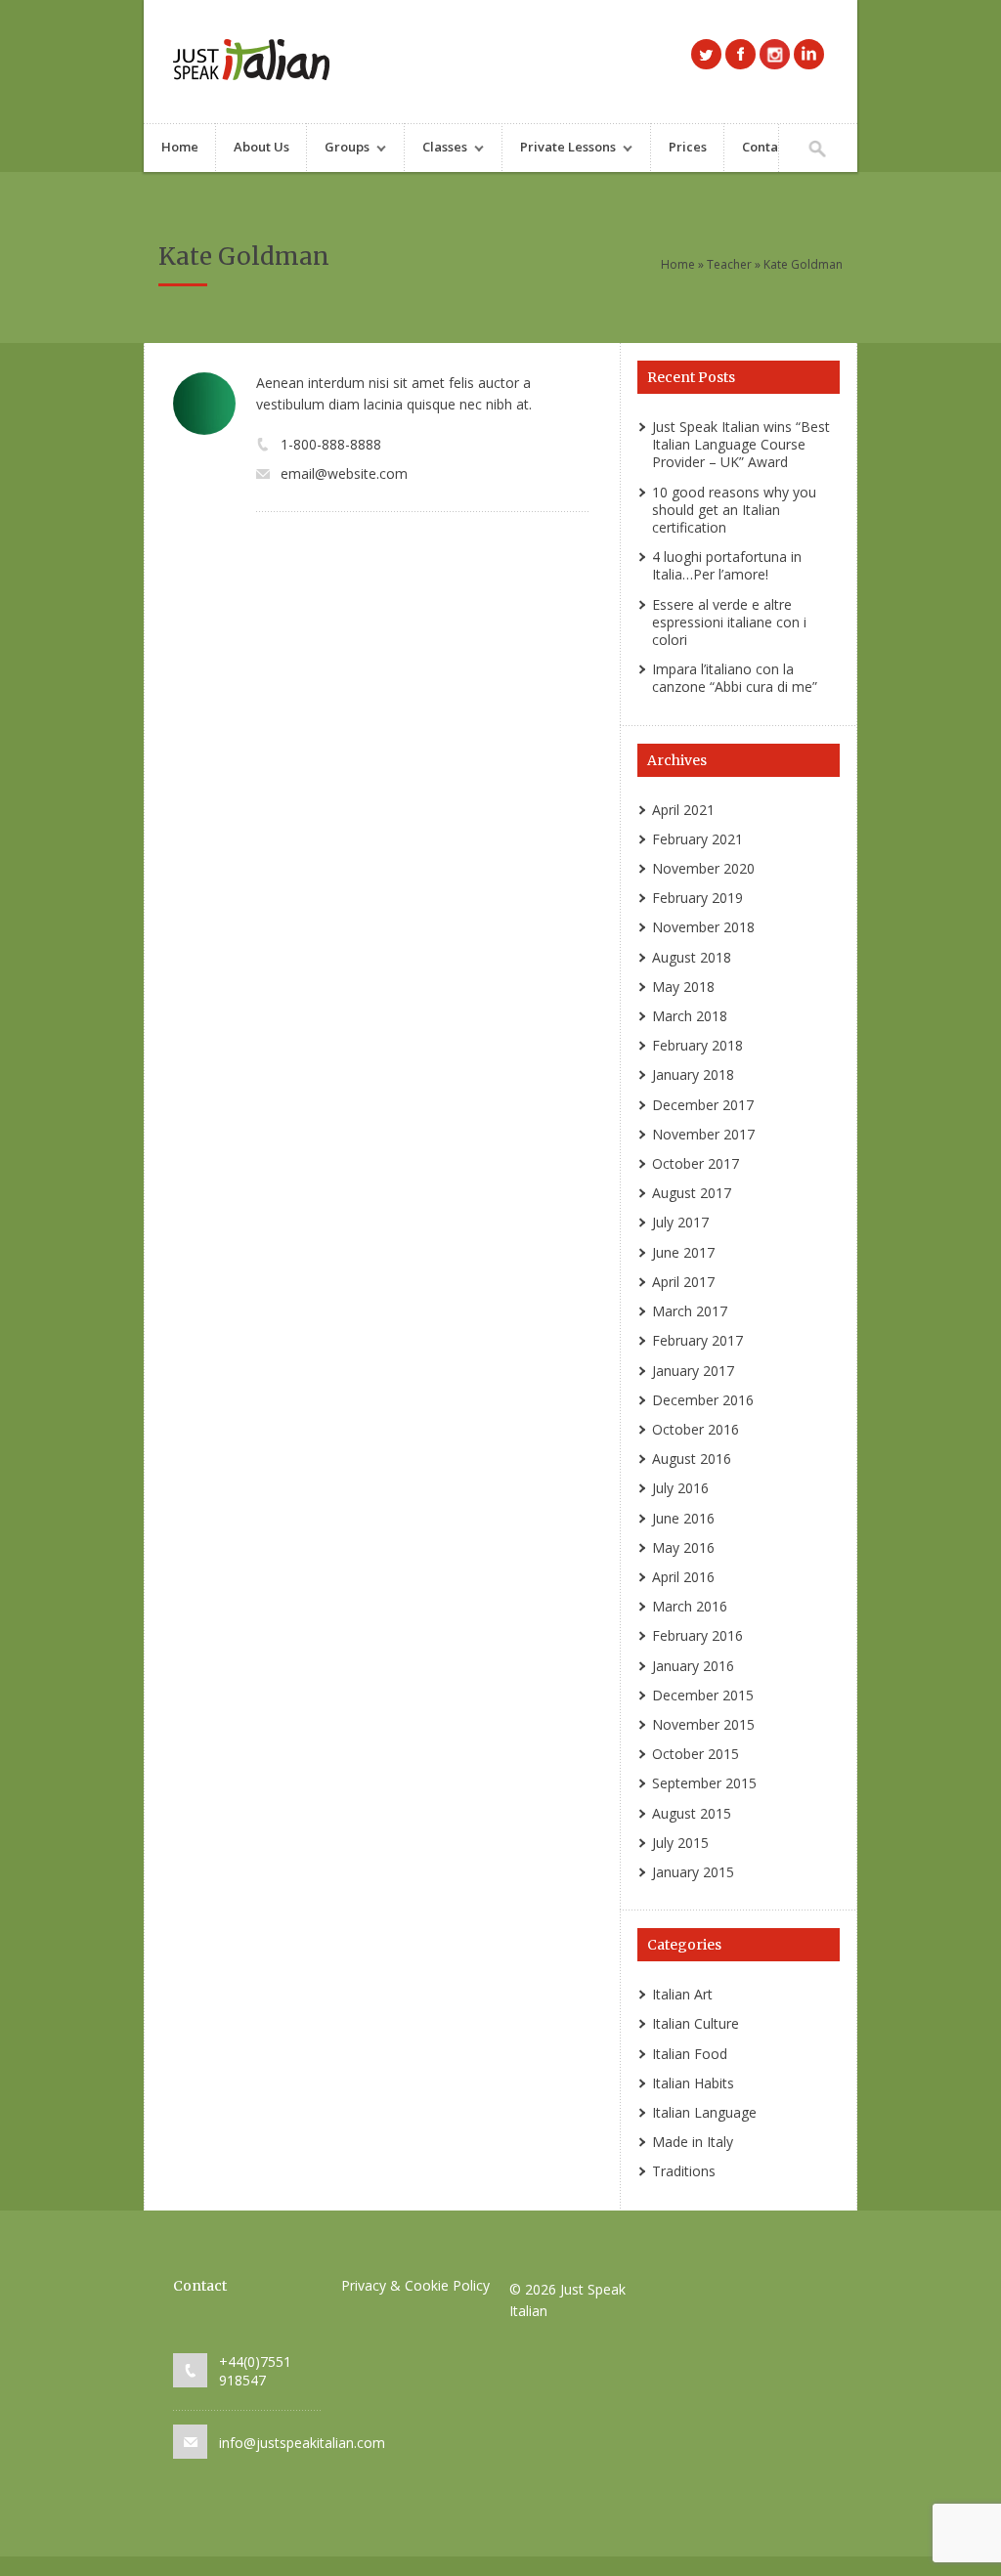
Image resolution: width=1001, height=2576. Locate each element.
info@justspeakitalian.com (302, 2443)
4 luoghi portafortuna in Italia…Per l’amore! (727, 565)
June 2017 (683, 1252)
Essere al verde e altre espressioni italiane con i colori (729, 622)
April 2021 (683, 810)
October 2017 (696, 1163)
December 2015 (703, 1695)
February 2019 (697, 898)
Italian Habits (693, 2083)
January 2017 (693, 1371)
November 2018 (703, 927)
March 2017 (690, 1311)
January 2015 (693, 1872)
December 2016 (703, 1400)
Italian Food (690, 2054)
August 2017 (692, 1193)
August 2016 (692, 1459)
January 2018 (693, 1074)
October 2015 (696, 1754)
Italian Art (682, 1994)
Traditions (684, 2171)
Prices (688, 147)
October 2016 (696, 1429)
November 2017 (703, 1134)
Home (180, 147)
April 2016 (683, 1577)
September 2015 (704, 1783)
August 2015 (692, 1813)
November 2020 (703, 868)
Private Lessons (559, 149)
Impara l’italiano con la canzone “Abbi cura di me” (735, 678)
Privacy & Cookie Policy (415, 2285)
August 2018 (692, 957)
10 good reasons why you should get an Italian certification (734, 510)
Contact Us (775, 147)
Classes (436, 149)
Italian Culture (696, 2023)
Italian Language (704, 2112)
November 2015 (703, 1724)
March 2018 (690, 1016)
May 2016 (683, 1547)
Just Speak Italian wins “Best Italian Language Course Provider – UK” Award (741, 444)
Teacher (729, 264)
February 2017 (697, 1340)
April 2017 (683, 1282)
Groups (338, 149)
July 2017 (680, 1222)
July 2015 (680, 1843)
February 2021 (697, 839)
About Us (261, 147)
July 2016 (680, 1488)
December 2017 (703, 1105)
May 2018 (683, 987)
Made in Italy (693, 2142)
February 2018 (697, 1045)
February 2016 (697, 1635)
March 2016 (690, 1606)
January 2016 (693, 1666)
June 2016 (683, 1518)
